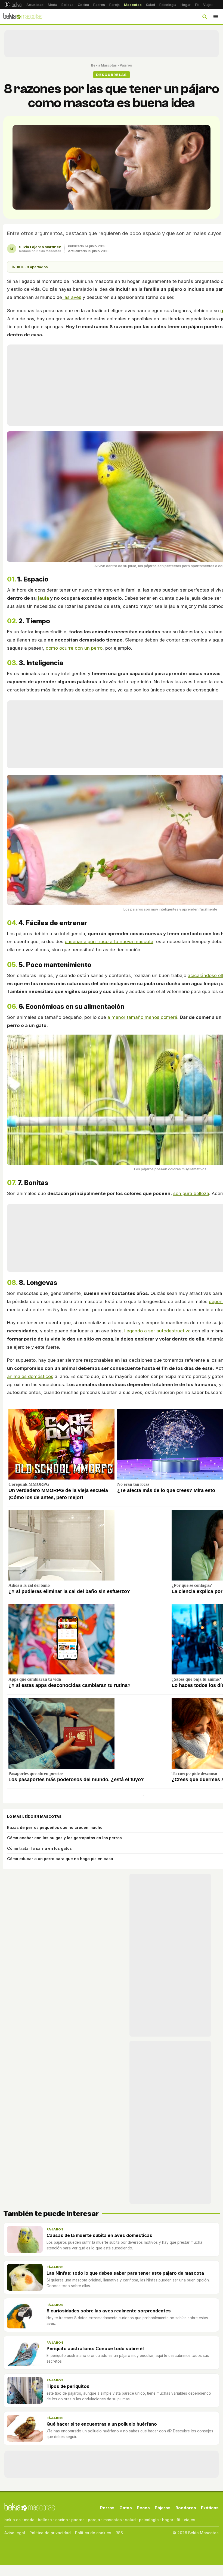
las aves (72, 297)
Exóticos (210, 2508)
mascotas (113, 2520)
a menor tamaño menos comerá (142, 1017)
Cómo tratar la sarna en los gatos (39, 1848)
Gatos (126, 2508)
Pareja (114, 5)
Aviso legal (15, 2533)
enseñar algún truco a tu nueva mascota (109, 941)
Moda (52, 5)
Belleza (67, 5)
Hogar (186, 5)
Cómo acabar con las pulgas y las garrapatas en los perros (64, 1838)
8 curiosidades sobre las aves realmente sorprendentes (109, 2311)
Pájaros (126, 65)
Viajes (208, 5)
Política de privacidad (50, 2533)
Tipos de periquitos (68, 2386)
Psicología (168, 5)
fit (179, 2520)
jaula (43, 598)
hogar (168, 2520)
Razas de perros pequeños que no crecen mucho (55, 1827)
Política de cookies (93, 2533)
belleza (45, 2520)
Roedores (186, 2508)
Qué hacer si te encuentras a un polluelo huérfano (102, 2424)
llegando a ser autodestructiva (157, 1331)
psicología (149, 2520)
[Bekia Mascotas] (23, 17)
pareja (94, 2520)
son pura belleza (191, 1193)
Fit (197, 5)
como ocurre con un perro (74, 648)
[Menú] (216, 17)
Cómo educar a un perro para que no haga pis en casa (60, 1859)
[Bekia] (13, 5)
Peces (143, 2508)
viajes (190, 2520)
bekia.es (13, 2520)
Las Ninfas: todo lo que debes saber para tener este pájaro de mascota (125, 2273)
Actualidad (35, 5)
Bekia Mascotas (104, 65)
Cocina (83, 5)
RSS (119, 2533)
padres (78, 2520)
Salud (151, 5)
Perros (107, 2508)
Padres (99, 5)
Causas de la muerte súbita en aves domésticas (99, 2235)
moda (29, 2520)
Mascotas (133, 5)
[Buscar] (205, 17)
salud (130, 2520)
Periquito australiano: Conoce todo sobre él (95, 2349)
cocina (62, 2520)
